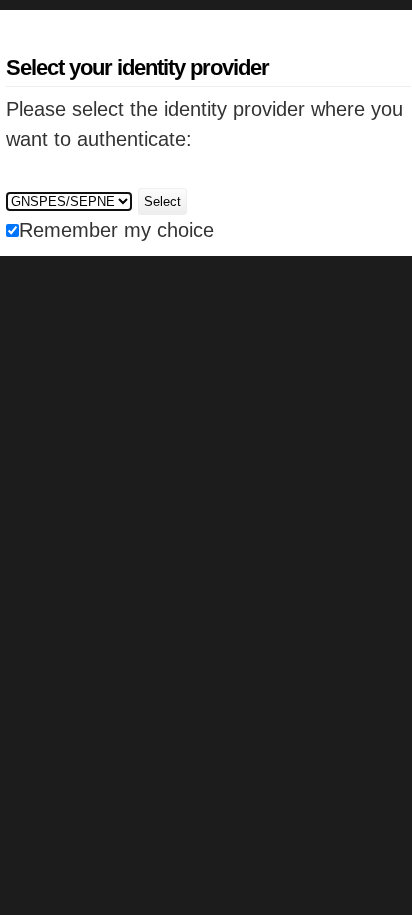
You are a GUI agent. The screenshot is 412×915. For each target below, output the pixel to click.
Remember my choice (116, 230)
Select (162, 201)
